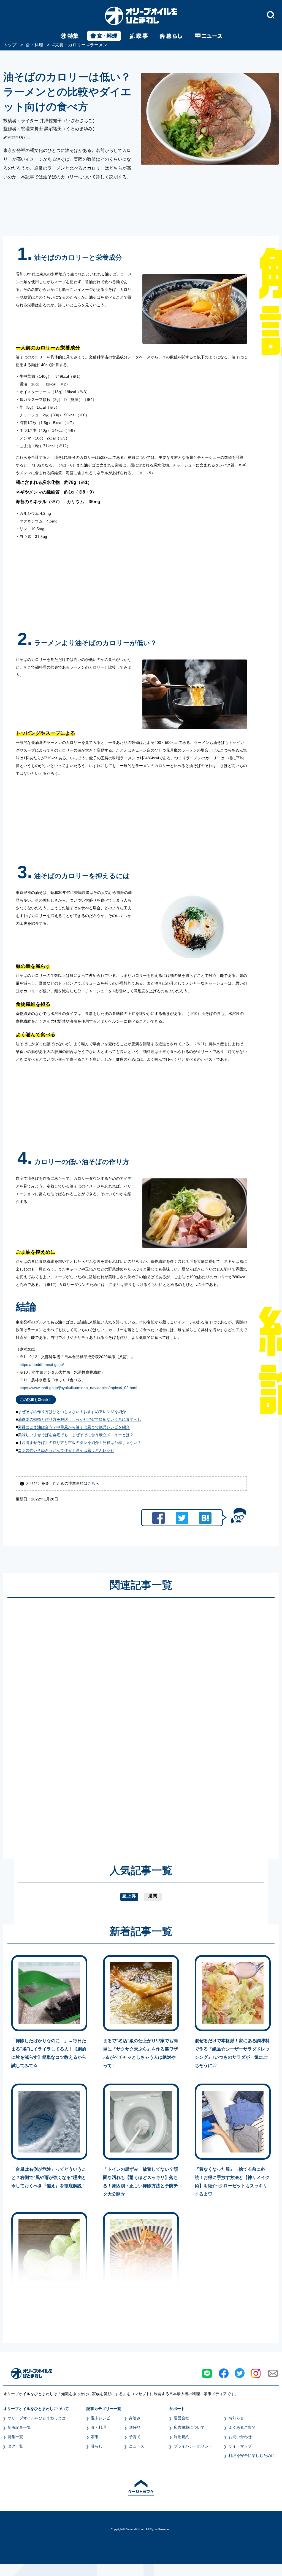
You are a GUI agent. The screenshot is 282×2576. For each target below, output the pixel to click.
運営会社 (181, 2418)
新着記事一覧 (19, 2427)
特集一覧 (15, 2437)
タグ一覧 (15, 2446)
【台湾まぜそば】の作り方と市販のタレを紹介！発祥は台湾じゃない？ (80, 1443)
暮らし (97, 2446)
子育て (135, 2437)
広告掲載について (189, 2427)
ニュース (137, 2446)
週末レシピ (101, 2418)
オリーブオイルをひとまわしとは (37, 2418)
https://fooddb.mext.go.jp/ (42, 1365)
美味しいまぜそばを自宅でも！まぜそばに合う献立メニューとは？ (76, 1435)
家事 (95, 2437)
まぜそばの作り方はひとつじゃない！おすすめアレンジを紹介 (72, 1412)
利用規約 (181, 2437)
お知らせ (236, 2418)
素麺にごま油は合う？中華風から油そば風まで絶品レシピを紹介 (74, 1427)
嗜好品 (135, 2427)
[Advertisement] (88, 1723)
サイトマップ (240, 2446)
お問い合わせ (240, 2437)
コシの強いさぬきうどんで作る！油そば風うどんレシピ (66, 1450)
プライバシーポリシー (193, 2446)
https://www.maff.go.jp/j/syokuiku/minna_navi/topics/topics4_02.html (78, 1388)
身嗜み (135, 2418)
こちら (93, 1483)
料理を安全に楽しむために (252, 2456)
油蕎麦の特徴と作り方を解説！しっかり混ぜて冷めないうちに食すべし (80, 1419)
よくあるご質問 (242, 2427)
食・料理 (99, 2427)
